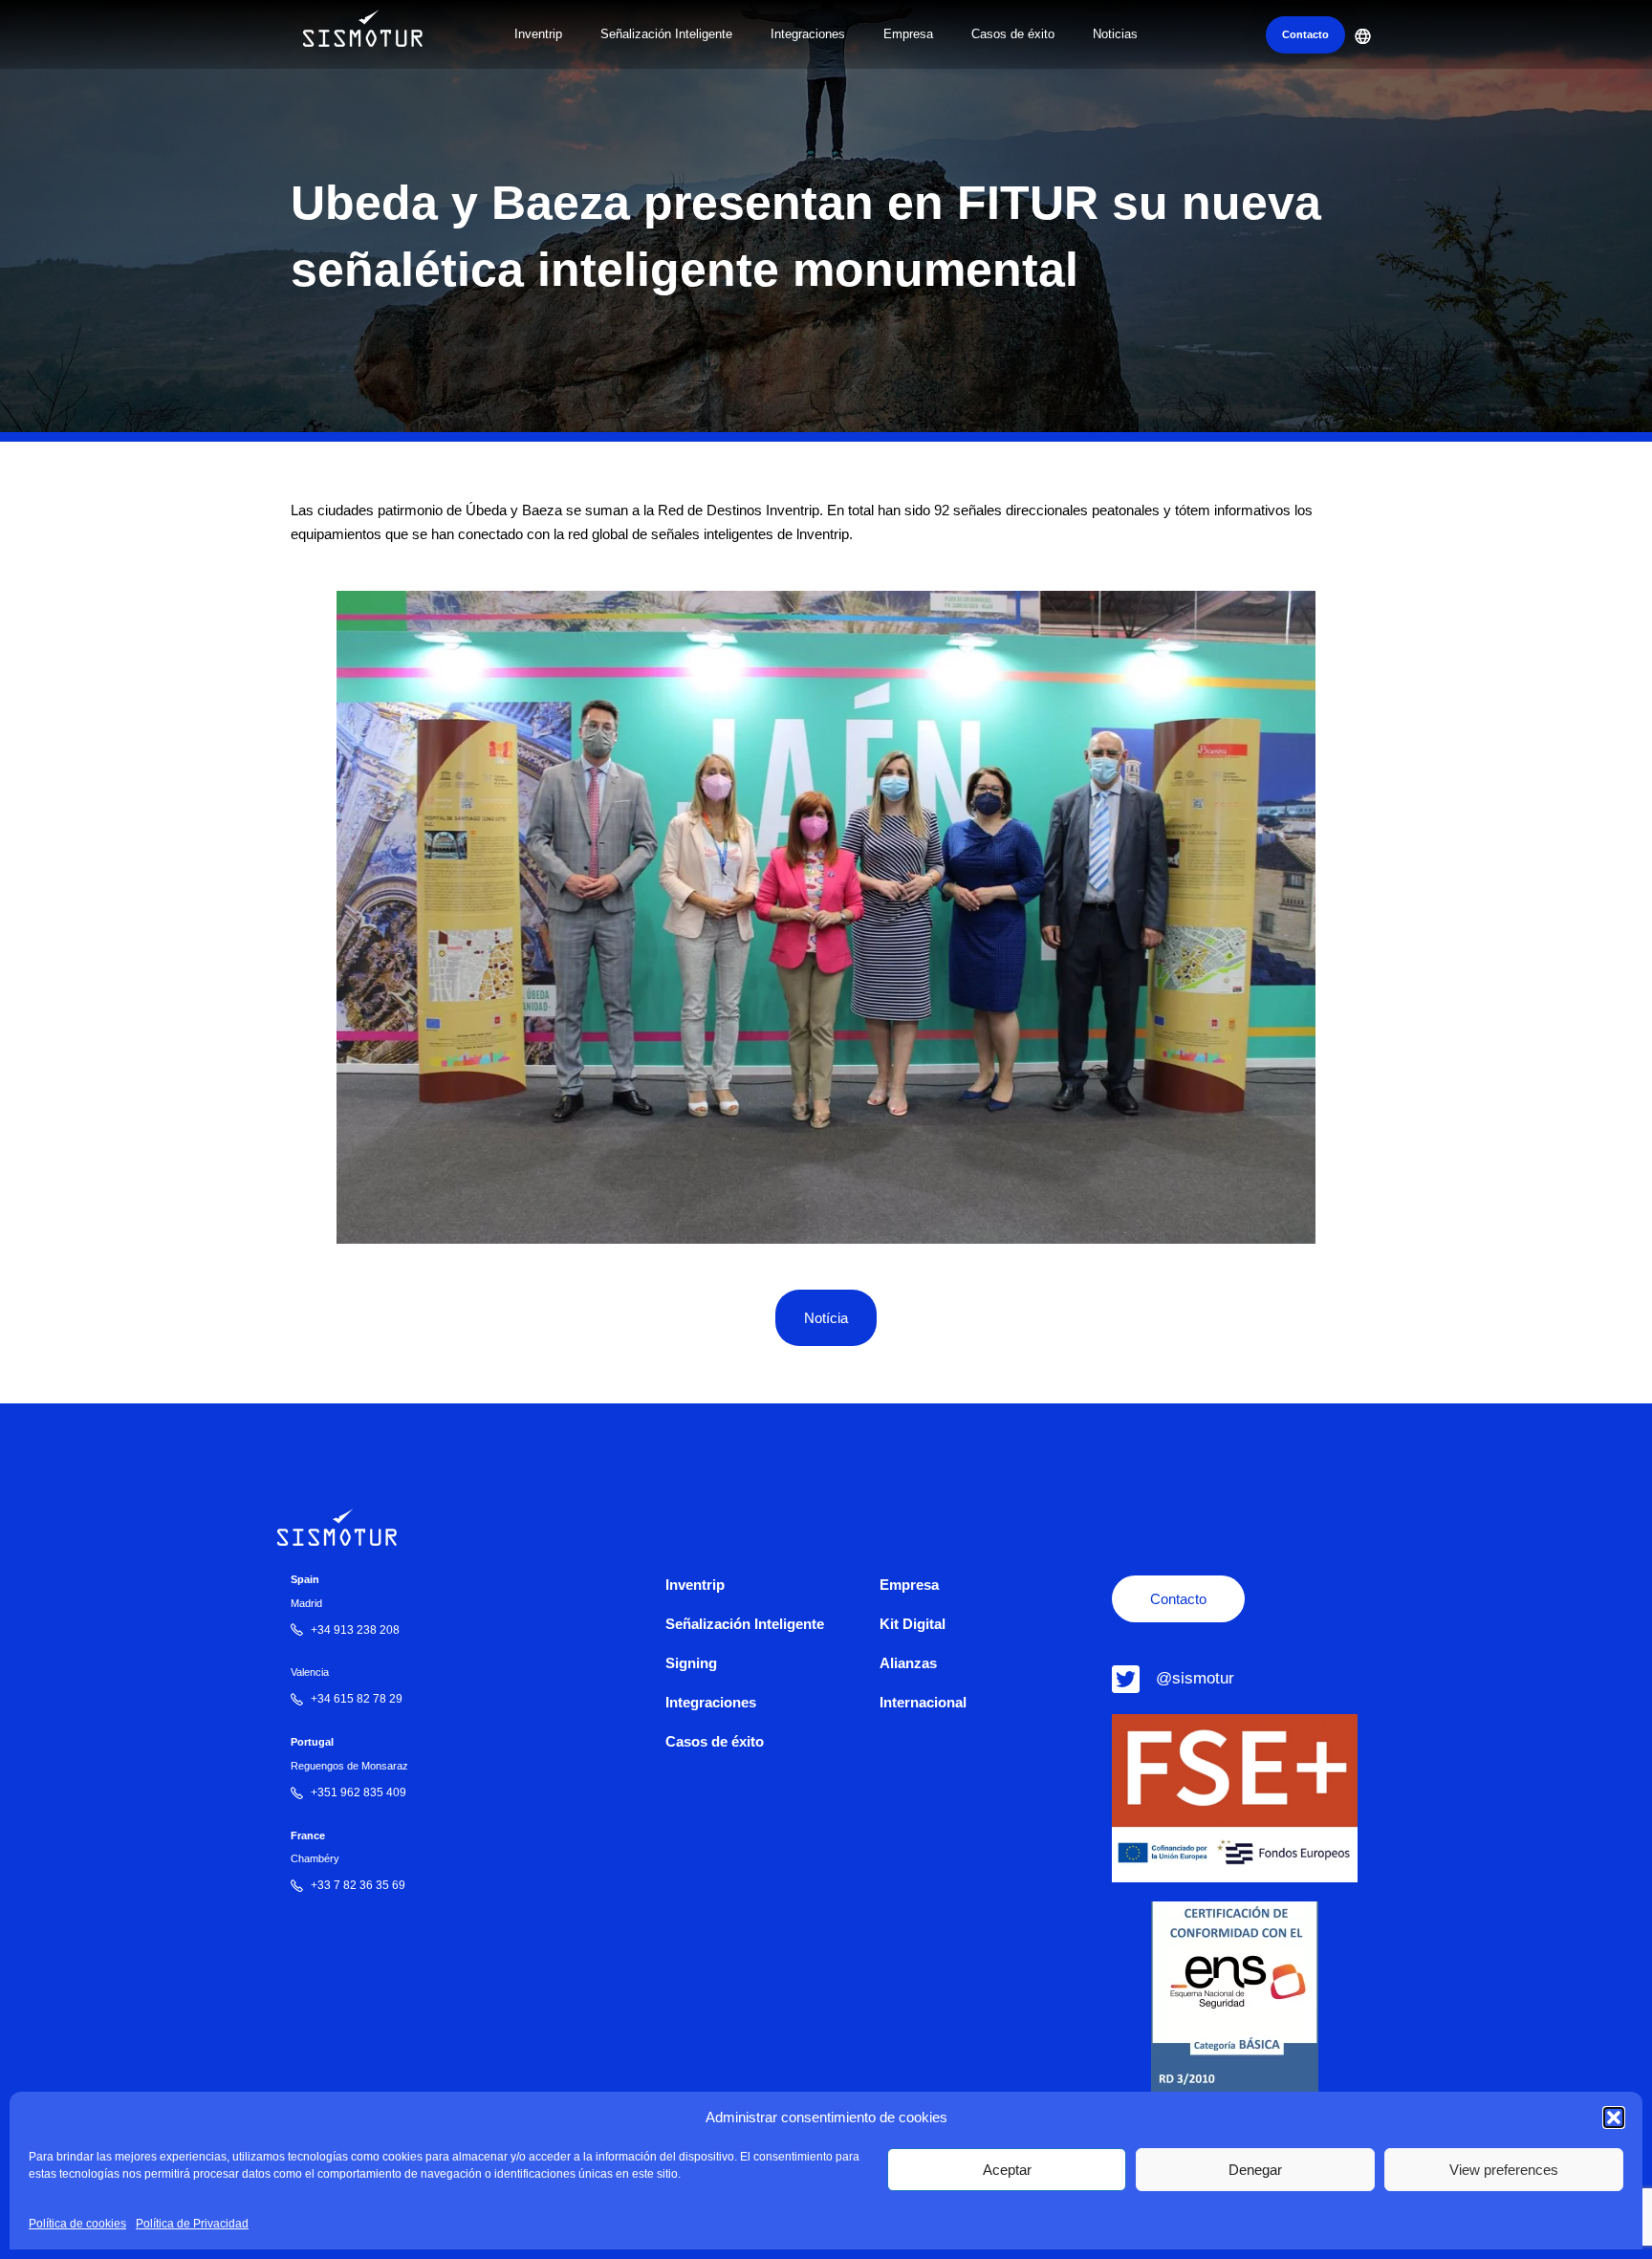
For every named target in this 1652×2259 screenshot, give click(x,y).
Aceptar (1007, 2170)
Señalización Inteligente (666, 34)
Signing (691, 1663)
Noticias (1115, 34)
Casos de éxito (1013, 34)
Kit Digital (913, 1624)
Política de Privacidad (192, 2223)
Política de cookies (77, 2223)
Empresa (908, 34)
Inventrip (538, 34)
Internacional (923, 1702)
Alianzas (908, 1663)
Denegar (1255, 2170)
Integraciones (808, 34)
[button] (1614, 2118)
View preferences (1504, 2170)
